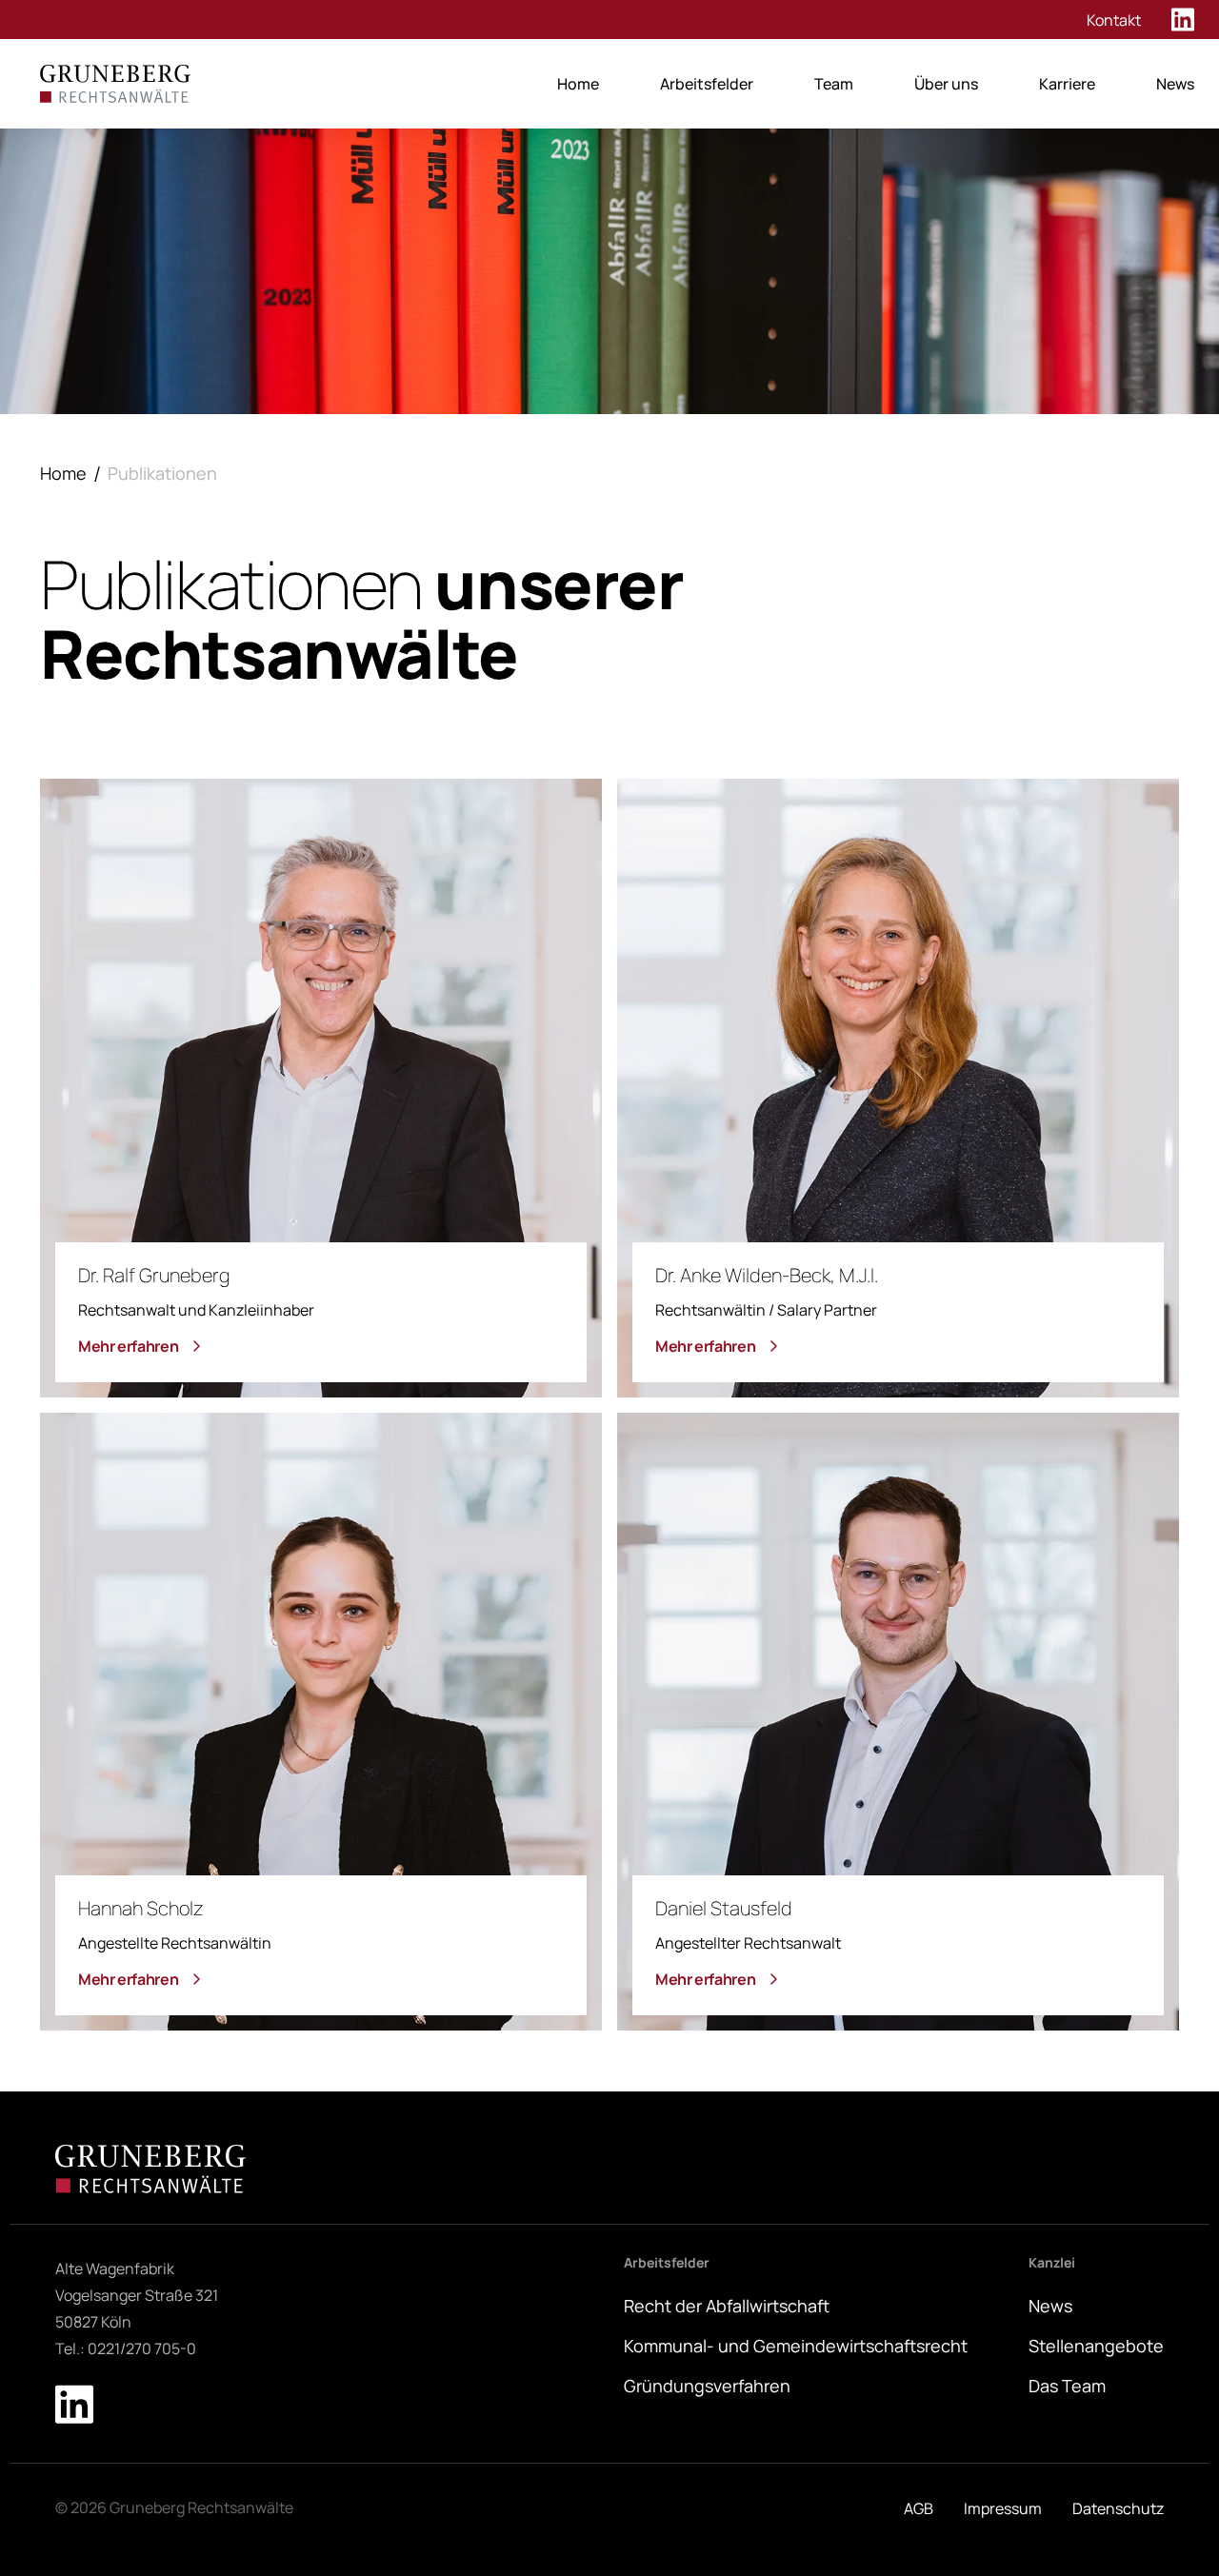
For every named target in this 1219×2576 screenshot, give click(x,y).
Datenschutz (1118, 2508)
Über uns (946, 84)
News (1175, 84)
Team (834, 84)
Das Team (1067, 2386)
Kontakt (1114, 20)
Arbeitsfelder (707, 84)
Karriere (1067, 84)
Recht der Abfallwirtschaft (727, 2306)
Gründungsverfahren (707, 2386)
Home (578, 84)
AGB (919, 2508)
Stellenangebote (1096, 2346)
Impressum (1003, 2508)
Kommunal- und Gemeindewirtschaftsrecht (796, 2346)
